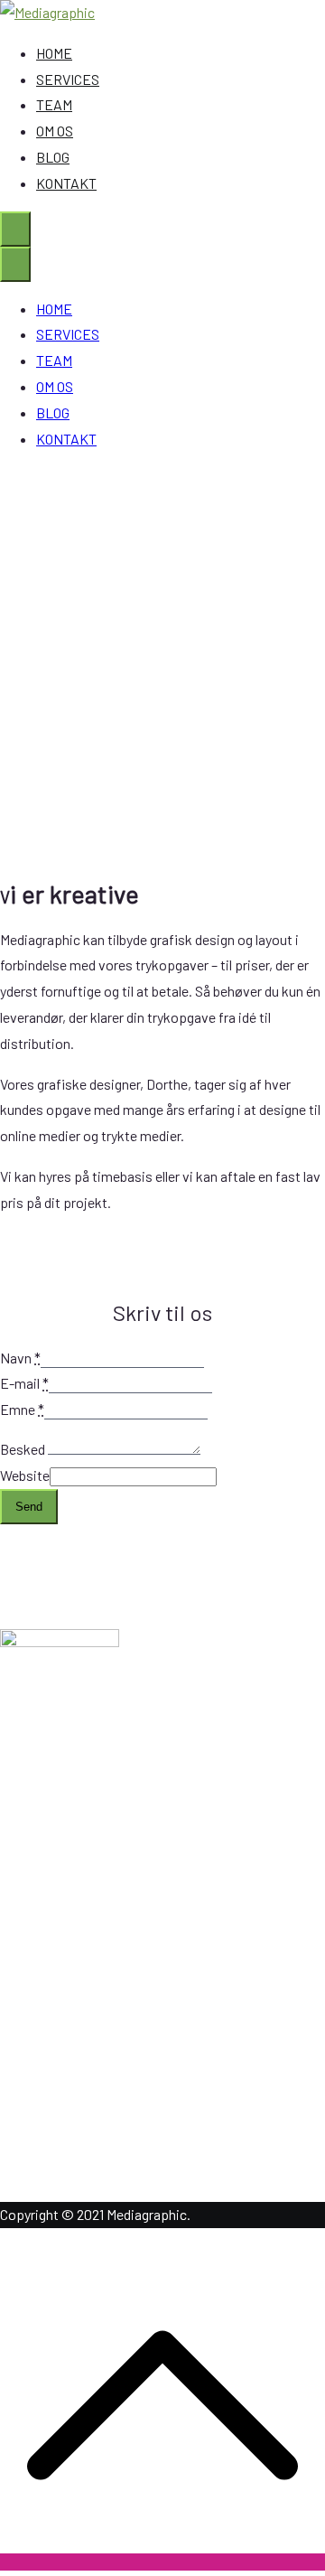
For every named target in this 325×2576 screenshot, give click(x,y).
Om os (55, 1811)
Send (29, 1507)
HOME (54, 53)
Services (62, 1837)
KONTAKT (66, 183)
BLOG (53, 157)
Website (25, 1475)
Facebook (66, 2148)
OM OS (55, 131)
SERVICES (68, 79)
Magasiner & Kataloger (103, 1954)
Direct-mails (74, 2005)
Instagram (67, 2173)
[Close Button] (15, 264)
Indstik (57, 1979)
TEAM (54, 104)
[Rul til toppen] (162, 2562)
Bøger (54, 2032)
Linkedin (62, 2122)
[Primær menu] (15, 229)
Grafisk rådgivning (90, 1928)
